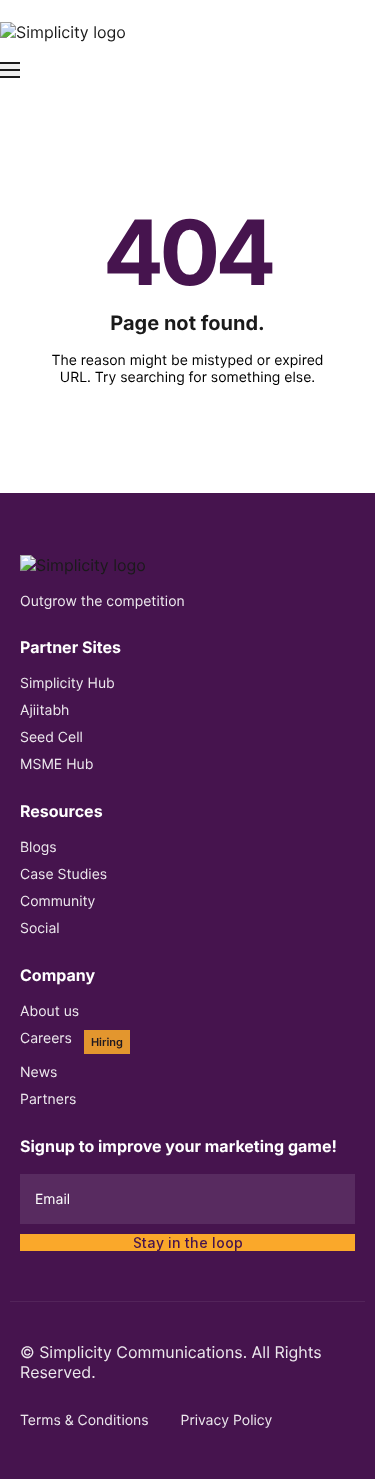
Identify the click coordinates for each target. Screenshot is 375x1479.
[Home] (63, 30)
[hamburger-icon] (10, 70)
